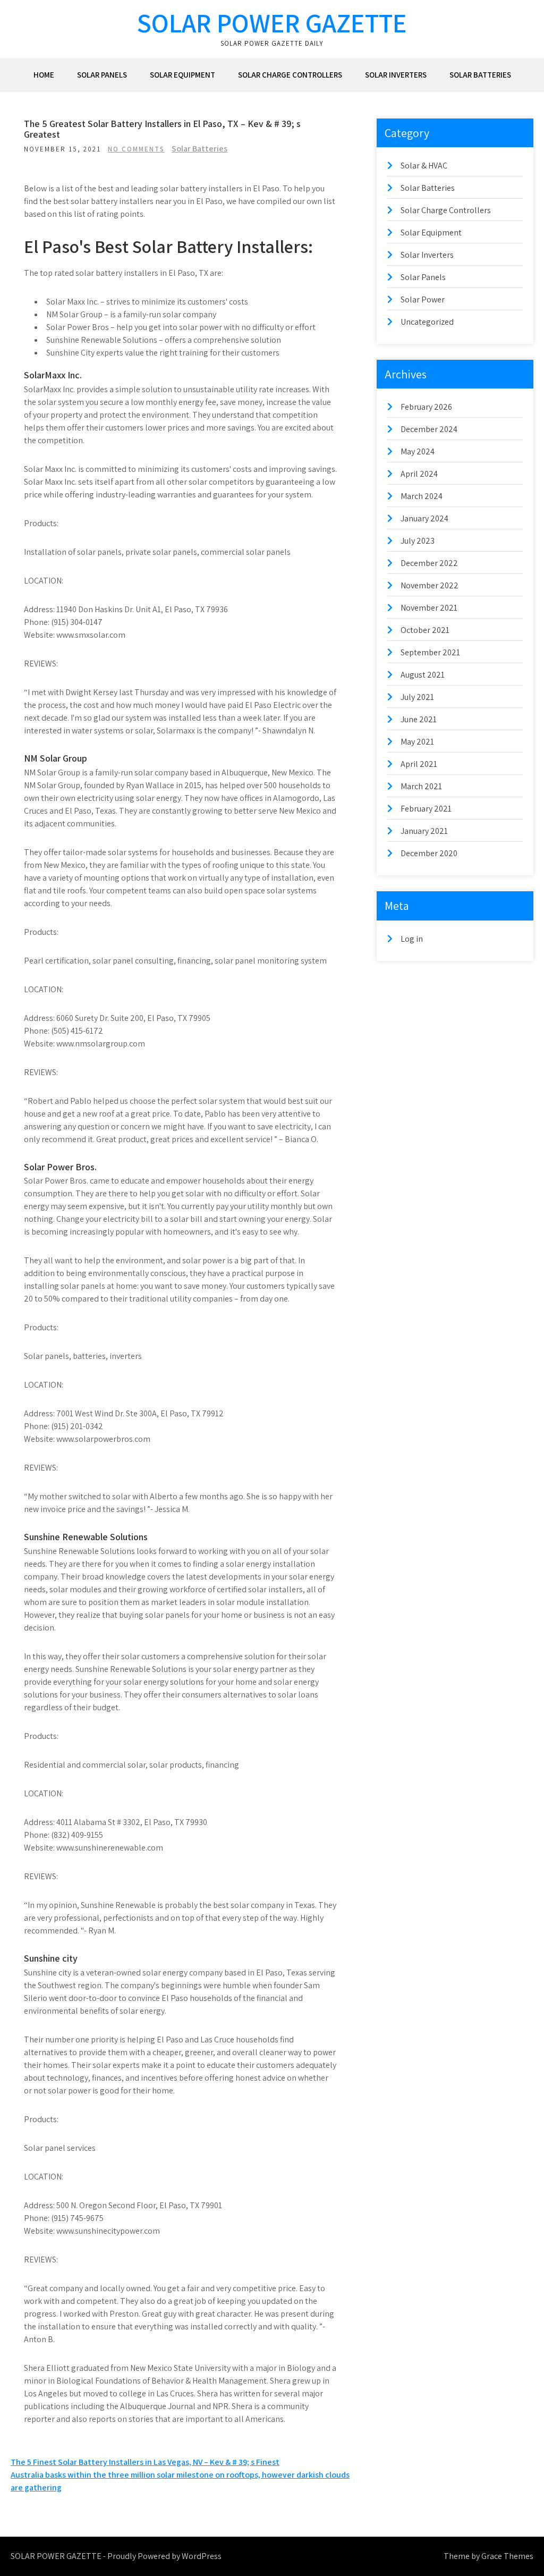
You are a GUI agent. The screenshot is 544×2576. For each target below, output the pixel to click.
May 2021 (417, 742)
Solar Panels (102, 75)
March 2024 (422, 496)
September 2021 (430, 652)
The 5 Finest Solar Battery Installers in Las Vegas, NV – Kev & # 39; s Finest (145, 2462)
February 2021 (426, 809)
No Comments (136, 149)
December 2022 (429, 563)
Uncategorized (427, 322)
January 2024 (424, 518)
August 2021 (423, 675)
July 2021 (417, 697)
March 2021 (421, 786)
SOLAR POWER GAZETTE (272, 23)
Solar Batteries (480, 75)
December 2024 (429, 429)
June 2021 (419, 719)
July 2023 (418, 541)
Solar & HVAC (424, 166)
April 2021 (419, 764)
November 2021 (429, 608)
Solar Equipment (182, 75)
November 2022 (430, 585)
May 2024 (418, 451)
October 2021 (425, 630)
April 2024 (419, 474)
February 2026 (426, 407)
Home (44, 75)
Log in (412, 939)
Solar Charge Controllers (290, 75)
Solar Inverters (396, 75)
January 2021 (424, 831)
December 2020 (429, 853)
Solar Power (423, 299)
